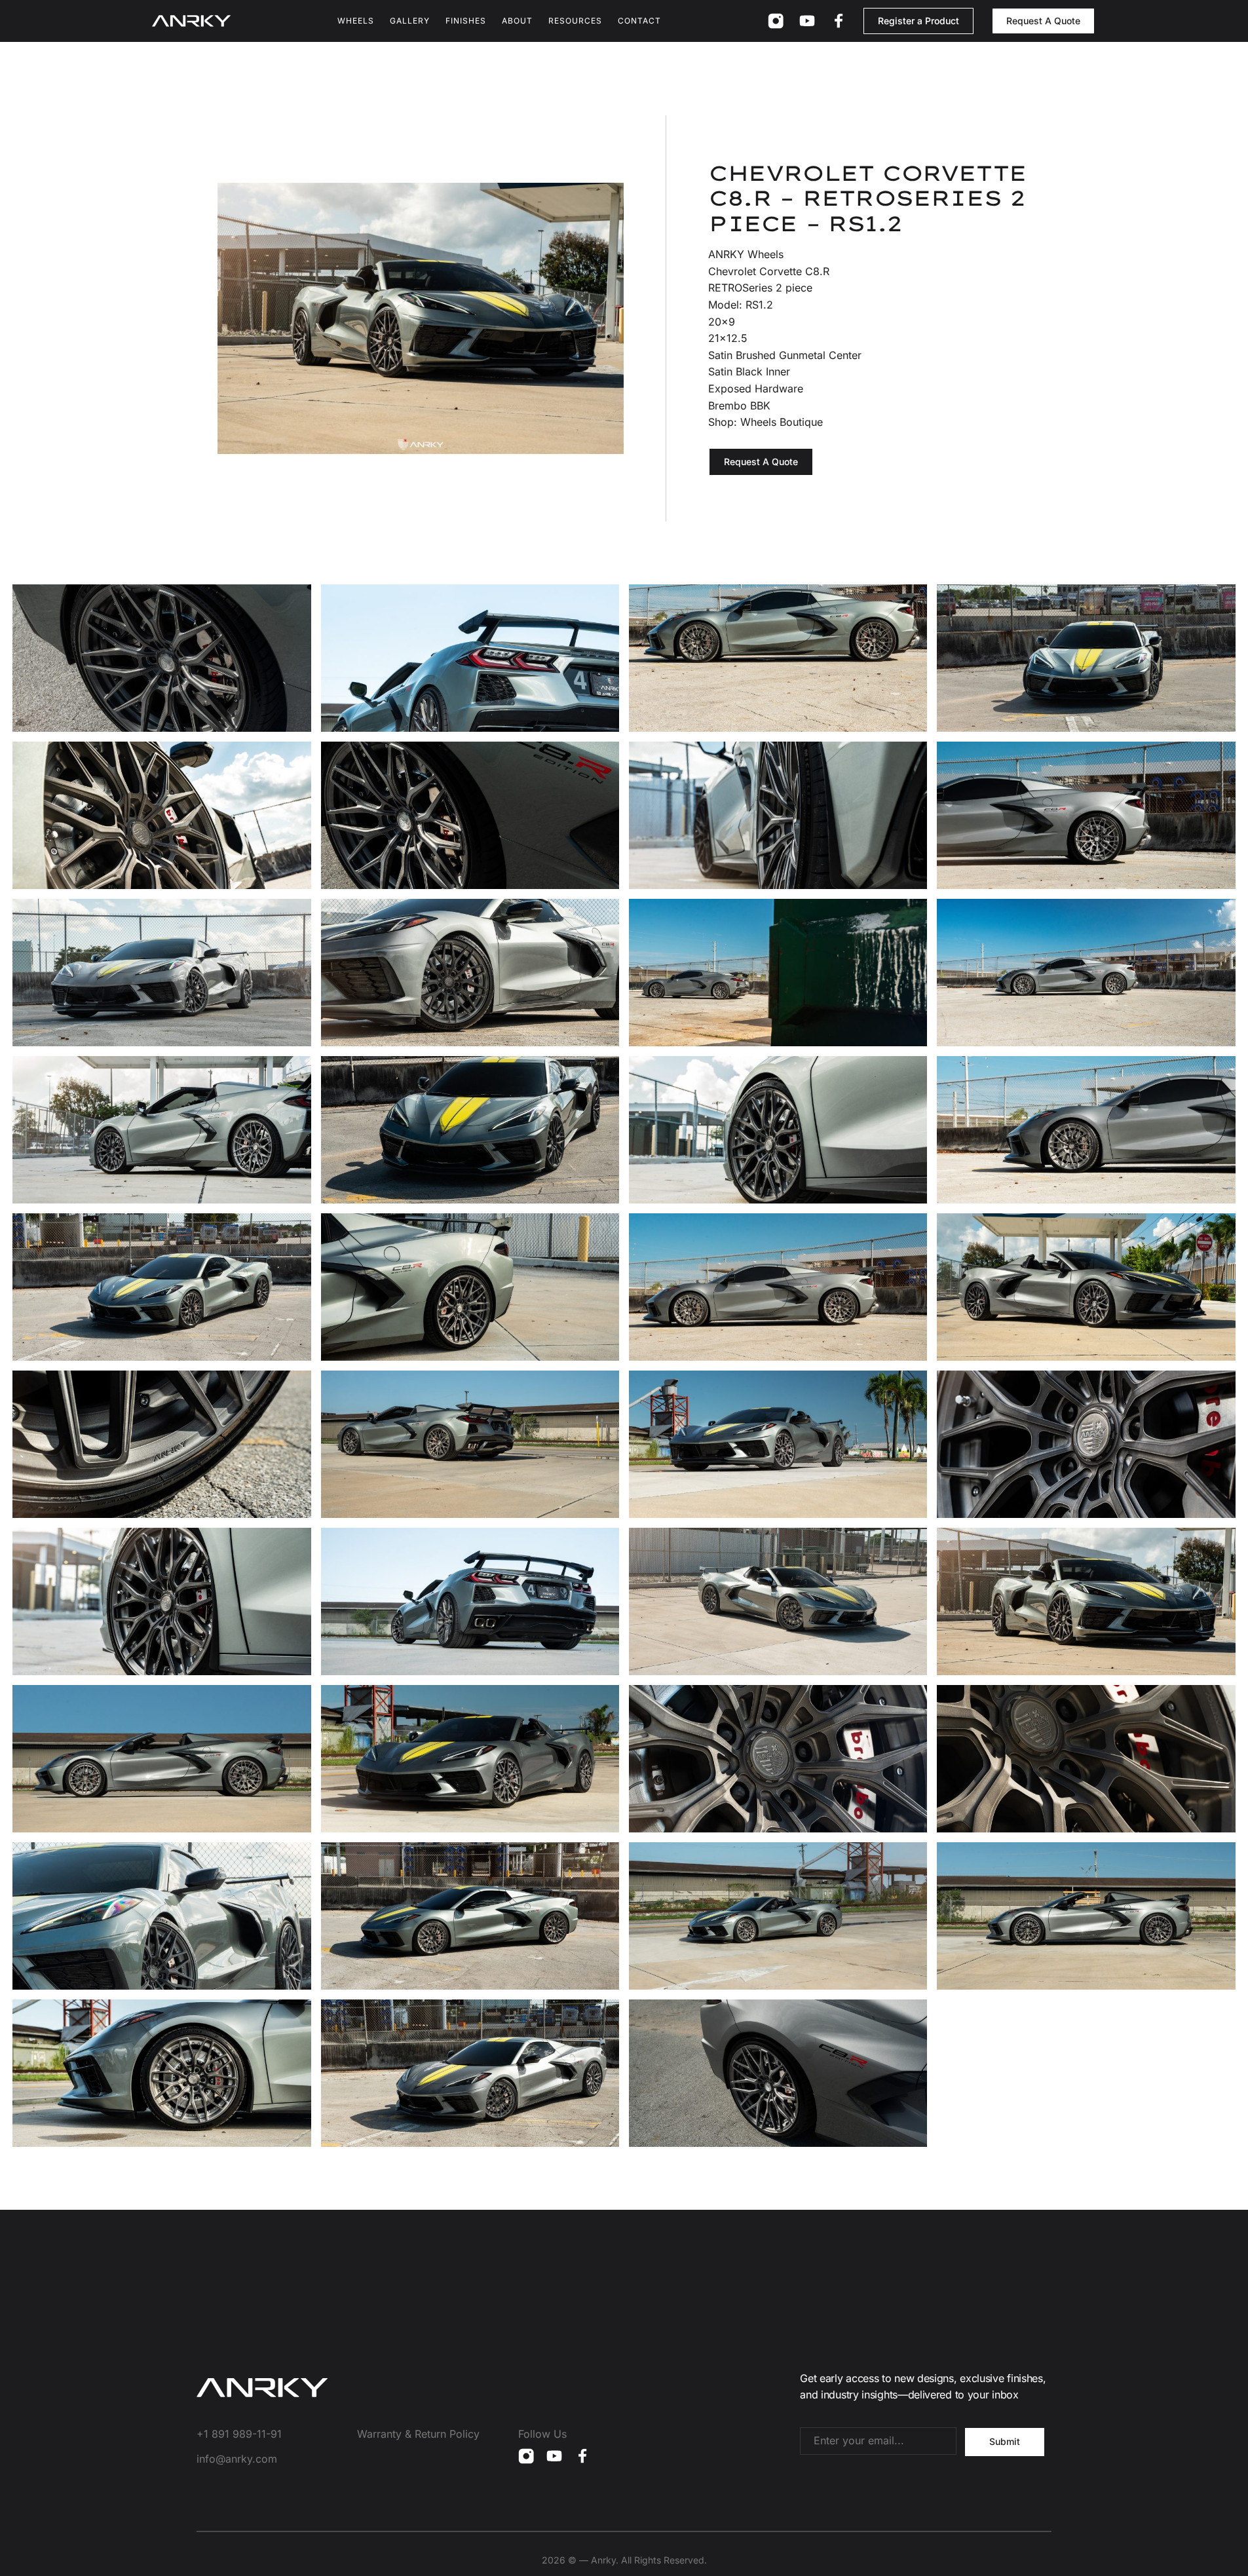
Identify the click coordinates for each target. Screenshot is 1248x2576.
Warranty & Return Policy (418, 2434)
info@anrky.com (237, 2459)
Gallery (410, 21)
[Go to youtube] (807, 21)
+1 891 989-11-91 (239, 2434)
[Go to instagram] (776, 21)
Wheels (356, 21)
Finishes (466, 21)
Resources (575, 21)
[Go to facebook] (839, 21)
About (517, 21)
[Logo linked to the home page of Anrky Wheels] (191, 21)
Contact (639, 21)
